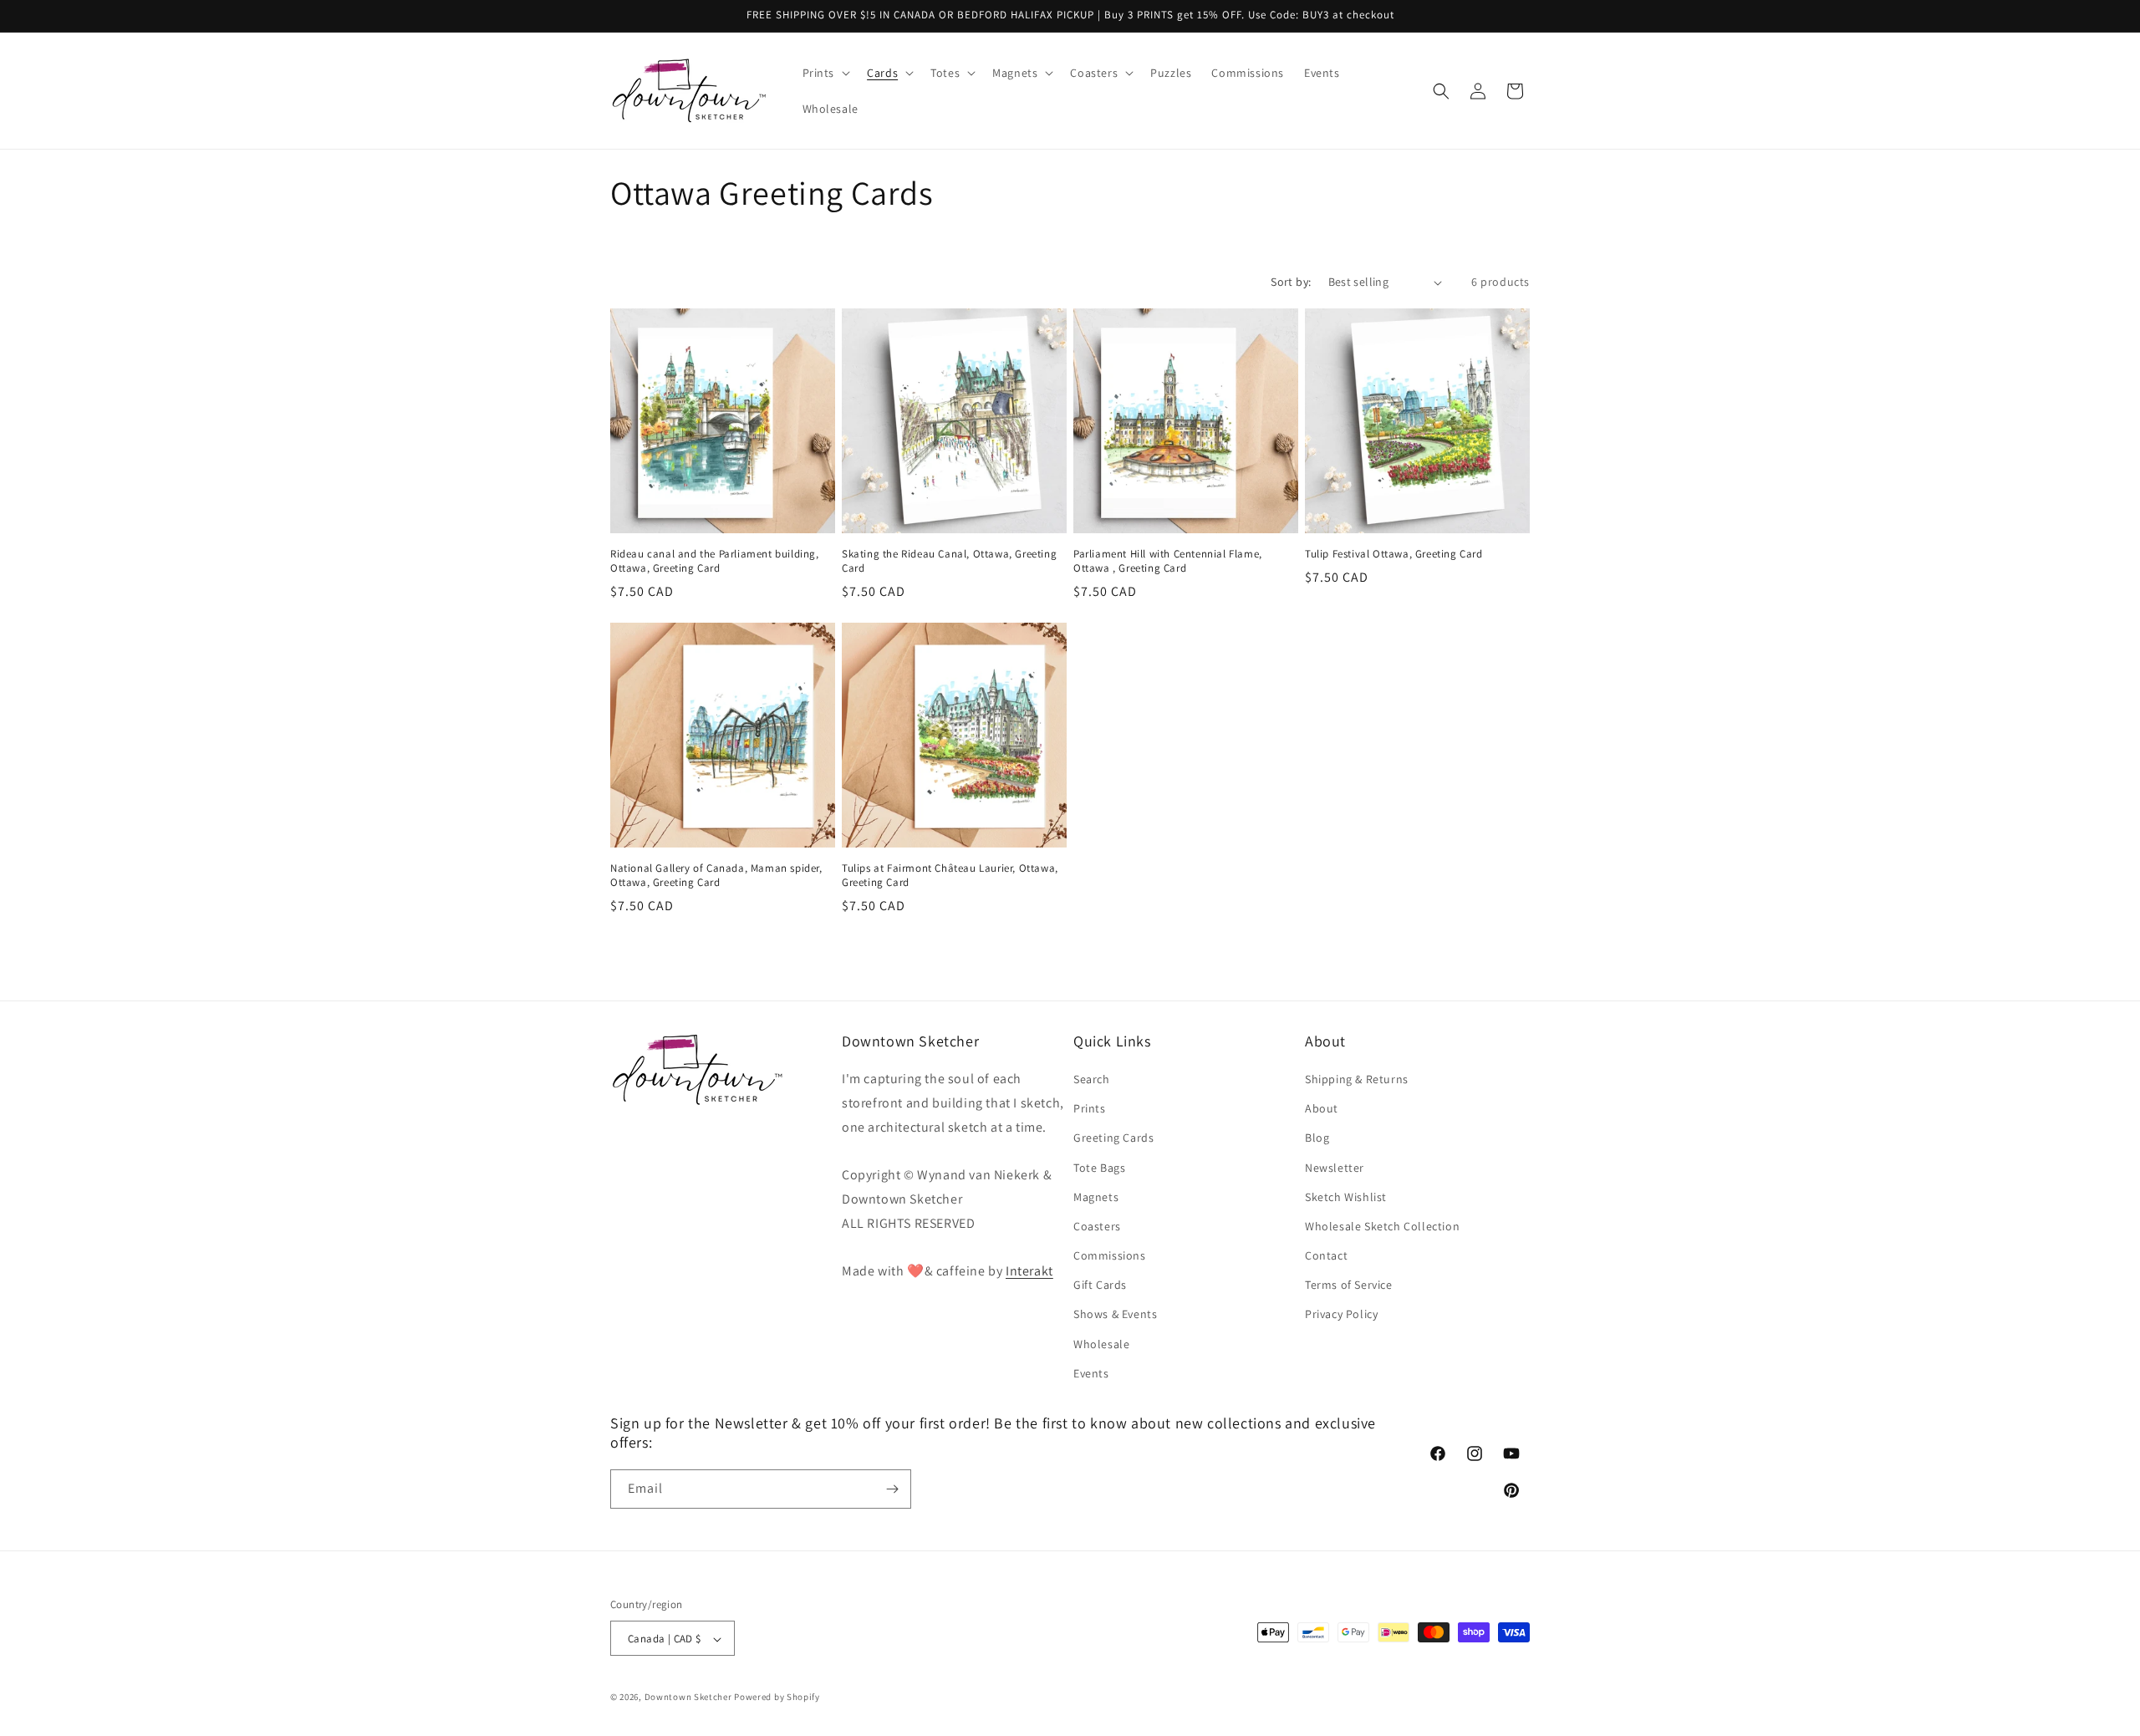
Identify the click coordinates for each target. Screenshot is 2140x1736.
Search (1092, 1079)
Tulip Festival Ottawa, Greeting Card (1394, 554)
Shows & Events (1115, 1315)
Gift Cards (1100, 1285)
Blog (1317, 1138)
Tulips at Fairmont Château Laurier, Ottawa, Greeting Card (950, 876)
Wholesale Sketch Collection (1382, 1226)
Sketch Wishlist (1346, 1197)
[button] (825, 73)
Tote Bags (1099, 1168)
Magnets (1096, 1197)
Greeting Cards (1113, 1138)
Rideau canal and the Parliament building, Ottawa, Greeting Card (715, 561)
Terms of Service (1349, 1285)
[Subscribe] (892, 1489)
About (1322, 1108)
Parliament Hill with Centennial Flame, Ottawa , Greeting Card (1168, 561)
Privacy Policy (1341, 1315)
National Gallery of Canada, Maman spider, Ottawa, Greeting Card (716, 876)
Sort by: (1291, 282)
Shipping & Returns (1357, 1079)
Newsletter (1335, 1168)
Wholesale (1101, 1344)
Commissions (1110, 1255)
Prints (1090, 1108)
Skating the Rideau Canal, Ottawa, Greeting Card (949, 561)
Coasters (1097, 1226)
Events (1091, 1373)
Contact (1326, 1255)
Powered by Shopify (777, 1698)
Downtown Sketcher (688, 1698)
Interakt (1029, 1272)
